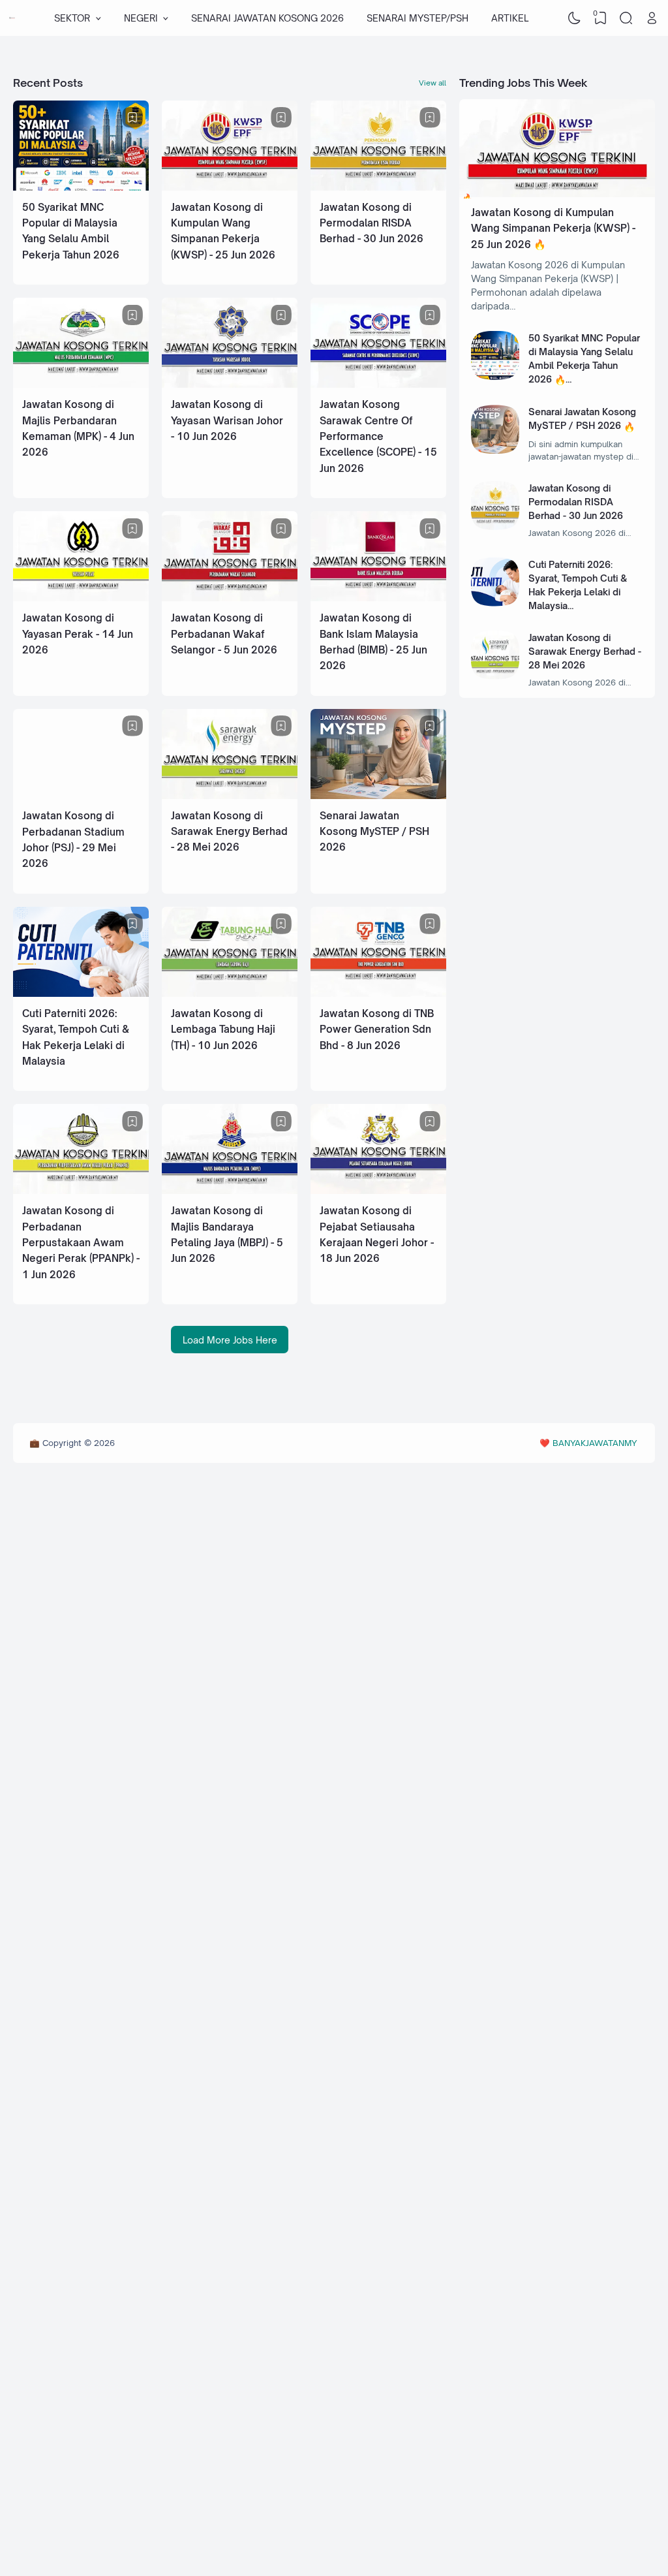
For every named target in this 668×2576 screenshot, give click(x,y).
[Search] (626, 18)
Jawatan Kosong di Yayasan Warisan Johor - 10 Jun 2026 (227, 420)
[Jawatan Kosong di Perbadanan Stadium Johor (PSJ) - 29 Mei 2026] (81, 795)
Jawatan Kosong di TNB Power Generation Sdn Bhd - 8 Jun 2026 (377, 1029)
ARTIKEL (510, 18)
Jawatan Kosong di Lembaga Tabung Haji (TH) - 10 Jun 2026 (223, 1029)
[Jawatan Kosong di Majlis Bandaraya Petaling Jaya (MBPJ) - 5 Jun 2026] (230, 1190)
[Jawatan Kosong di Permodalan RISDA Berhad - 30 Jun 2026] (378, 187)
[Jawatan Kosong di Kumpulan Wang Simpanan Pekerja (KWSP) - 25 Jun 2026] (230, 187)
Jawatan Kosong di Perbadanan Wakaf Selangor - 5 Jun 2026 (224, 634)
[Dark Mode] (575, 18)
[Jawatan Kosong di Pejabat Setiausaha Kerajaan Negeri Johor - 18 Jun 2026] (378, 1190)
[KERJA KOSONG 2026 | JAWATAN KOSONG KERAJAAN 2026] (12, 18)
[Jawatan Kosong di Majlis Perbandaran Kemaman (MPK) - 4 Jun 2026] (81, 384)
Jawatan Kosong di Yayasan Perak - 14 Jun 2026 (78, 634)
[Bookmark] (132, 118)
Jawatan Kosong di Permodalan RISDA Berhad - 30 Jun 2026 (372, 223)
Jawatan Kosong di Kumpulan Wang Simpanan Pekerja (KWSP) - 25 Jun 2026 (553, 228)
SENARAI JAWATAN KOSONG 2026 (267, 18)
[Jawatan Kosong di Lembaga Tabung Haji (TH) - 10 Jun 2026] (230, 993)
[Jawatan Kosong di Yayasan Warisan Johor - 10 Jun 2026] (230, 384)
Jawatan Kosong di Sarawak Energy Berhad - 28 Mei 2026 (229, 832)
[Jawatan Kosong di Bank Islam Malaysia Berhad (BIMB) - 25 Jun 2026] (378, 598)
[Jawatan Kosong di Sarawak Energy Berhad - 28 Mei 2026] (230, 795)
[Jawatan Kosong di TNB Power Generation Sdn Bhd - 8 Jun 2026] (378, 993)
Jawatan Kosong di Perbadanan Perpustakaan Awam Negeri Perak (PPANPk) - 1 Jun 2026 (81, 1243)
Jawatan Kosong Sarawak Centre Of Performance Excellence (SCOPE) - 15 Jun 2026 (378, 436)
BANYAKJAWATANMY (595, 1443)
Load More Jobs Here (230, 1339)
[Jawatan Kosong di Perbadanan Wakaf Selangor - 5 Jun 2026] (230, 598)
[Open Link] (652, 18)
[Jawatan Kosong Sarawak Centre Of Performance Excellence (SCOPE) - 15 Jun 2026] (378, 384)
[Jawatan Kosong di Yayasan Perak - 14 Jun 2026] (81, 598)
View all (433, 83)
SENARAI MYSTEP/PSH (417, 18)
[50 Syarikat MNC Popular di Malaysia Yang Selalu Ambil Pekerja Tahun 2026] (81, 187)
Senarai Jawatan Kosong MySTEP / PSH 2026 (374, 832)
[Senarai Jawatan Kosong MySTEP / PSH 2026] (378, 795)
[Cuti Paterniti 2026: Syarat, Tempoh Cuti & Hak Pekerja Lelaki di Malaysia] (81, 993)
